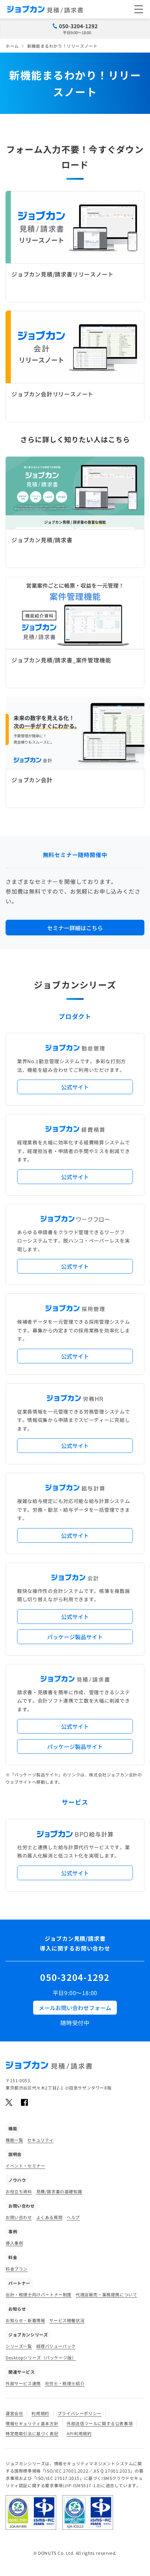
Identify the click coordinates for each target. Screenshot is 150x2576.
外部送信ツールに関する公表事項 (100, 2423)
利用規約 (40, 2413)
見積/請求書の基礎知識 (59, 2191)
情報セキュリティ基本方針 (32, 2423)
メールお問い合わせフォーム (75, 2008)
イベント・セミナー (25, 2166)
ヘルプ (73, 2217)
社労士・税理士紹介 (65, 2383)
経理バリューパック (56, 2346)
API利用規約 (79, 2433)
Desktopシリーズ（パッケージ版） (41, 2357)
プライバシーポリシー (80, 2413)
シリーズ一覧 (19, 2346)
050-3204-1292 (78, 26)
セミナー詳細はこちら (75, 928)
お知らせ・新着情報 (25, 2320)
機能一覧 (14, 2140)
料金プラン (17, 2269)
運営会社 (14, 2413)
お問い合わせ (19, 2217)
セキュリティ (40, 2140)
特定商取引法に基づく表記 (32, 2433)
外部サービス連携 (23, 2383)
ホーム (12, 46)
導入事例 (14, 2243)
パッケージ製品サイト (75, 1637)
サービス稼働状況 (67, 2320)
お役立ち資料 (19, 2191)
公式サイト (75, 1087)
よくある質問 (50, 2217)
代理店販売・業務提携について (106, 2294)
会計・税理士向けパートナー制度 (39, 2294)
